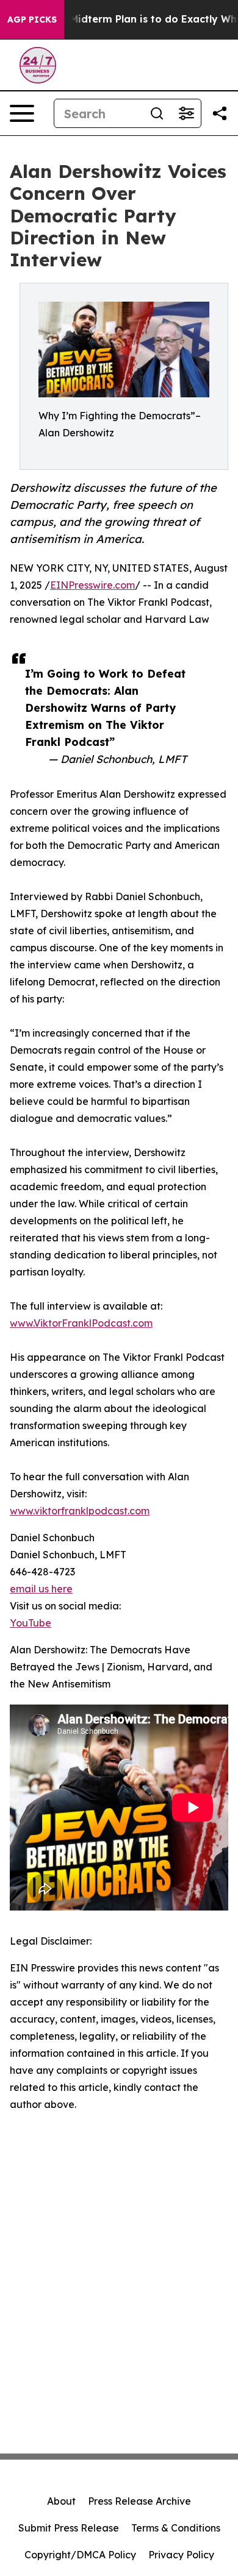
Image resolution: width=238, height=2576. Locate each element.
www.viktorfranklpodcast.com (80, 1511)
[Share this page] (220, 113)
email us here (41, 1589)
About (61, 2501)
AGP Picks (32, 20)
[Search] (157, 113)
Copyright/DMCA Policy (80, 2555)
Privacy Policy (181, 2555)
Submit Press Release (69, 2528)
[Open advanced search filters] (186, 113)
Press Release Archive (139, 2501)
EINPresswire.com (92, 585)
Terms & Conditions (176, 2528)
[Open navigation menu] (22, 113)
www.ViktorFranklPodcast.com (81, 1323)
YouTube (31, 1623)
